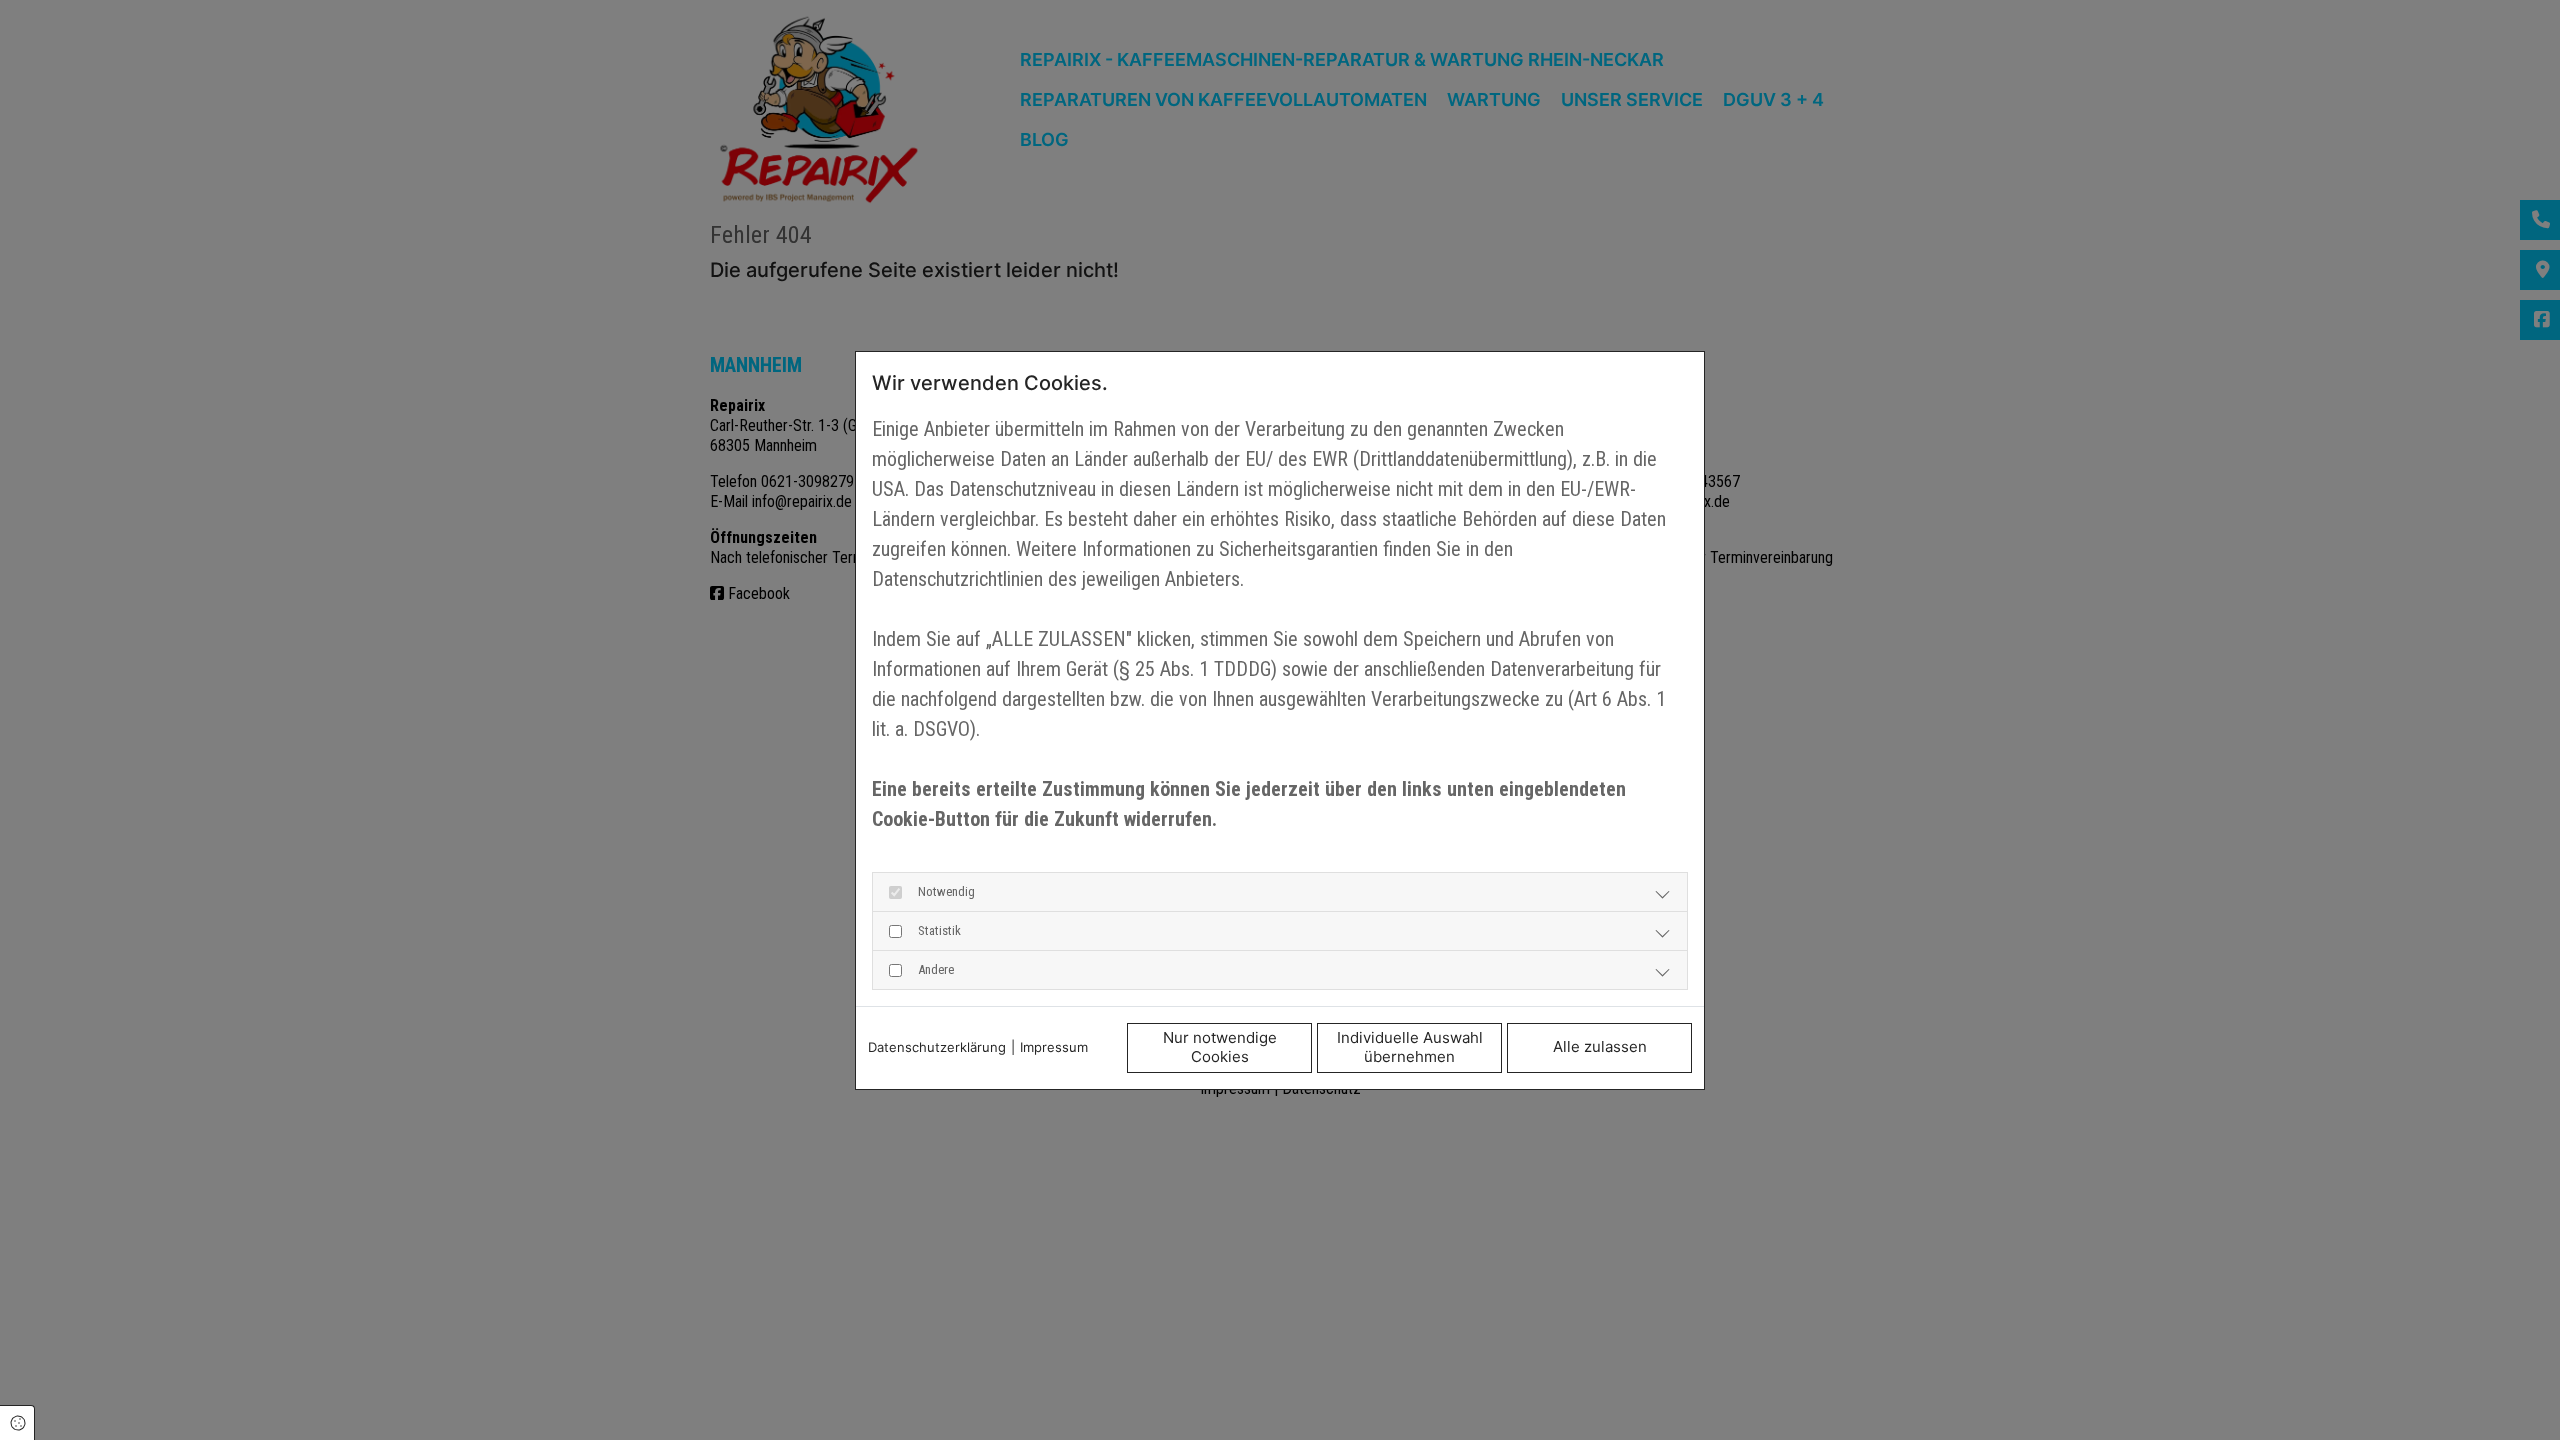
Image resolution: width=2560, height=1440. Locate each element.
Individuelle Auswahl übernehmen (1410, 1047)
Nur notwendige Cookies (1220, 1047)
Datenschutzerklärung (937, 1047)
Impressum (1054, 1047)
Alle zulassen (1600, 1046)
